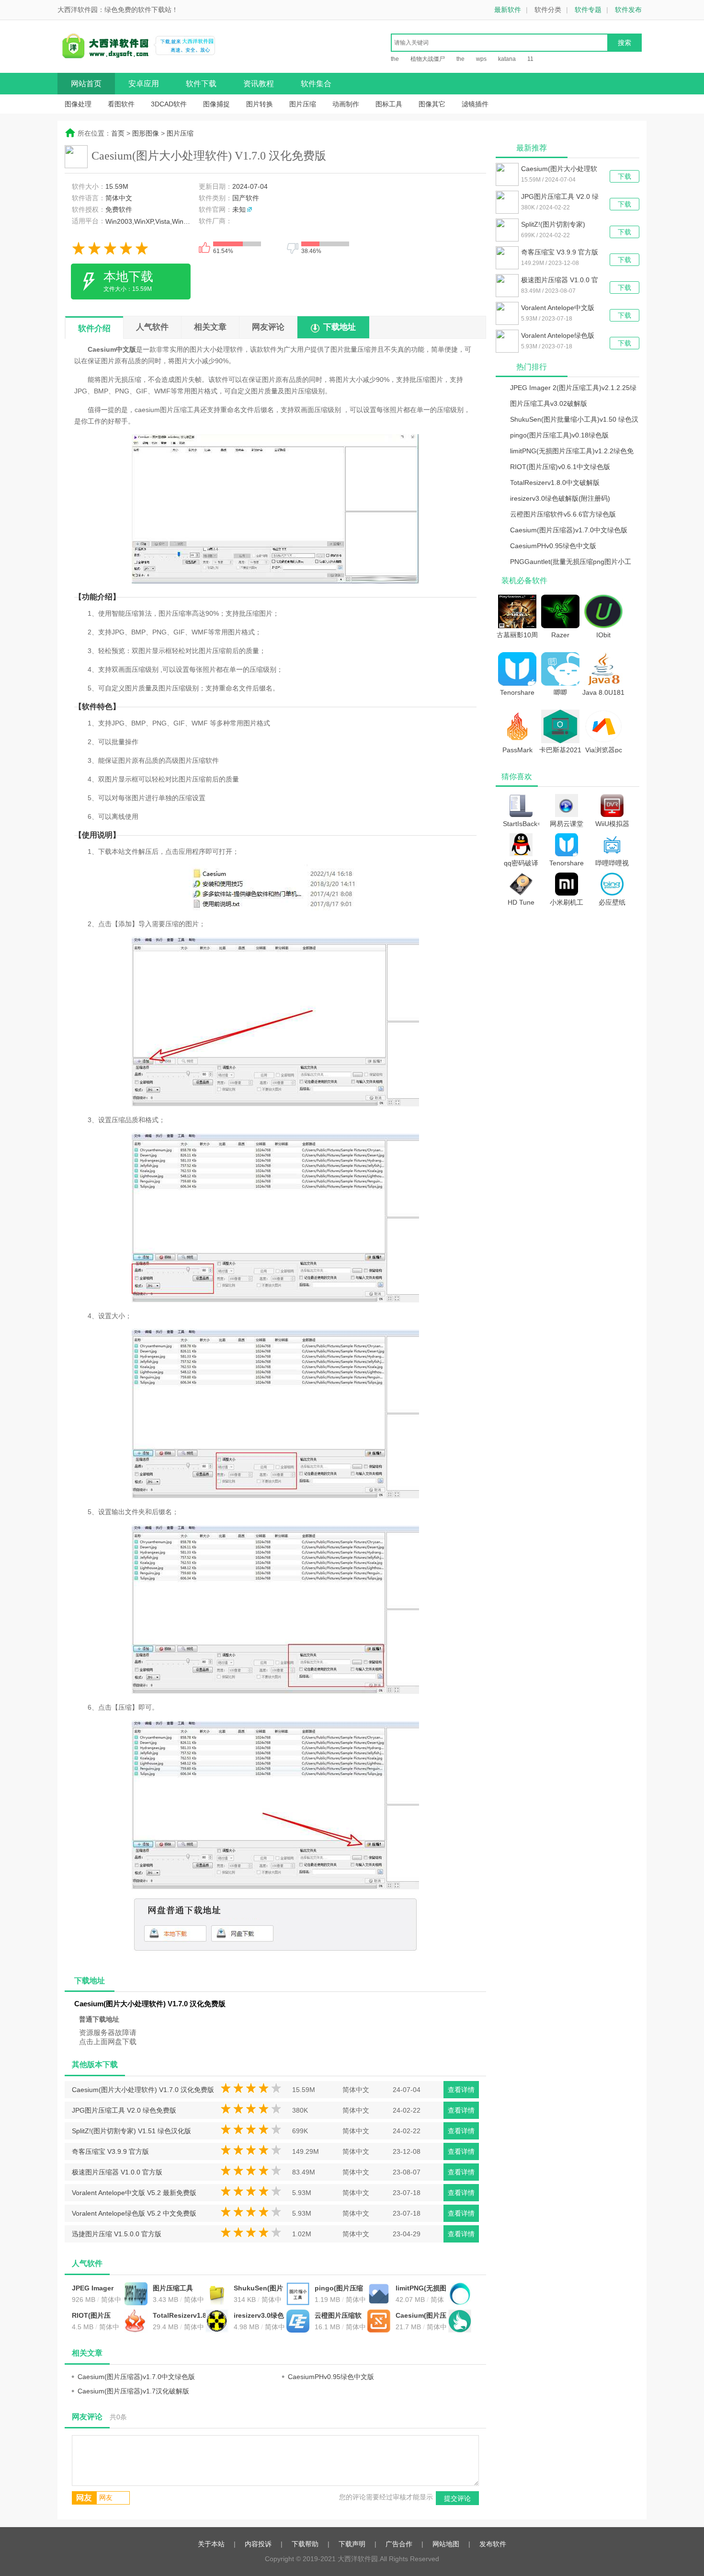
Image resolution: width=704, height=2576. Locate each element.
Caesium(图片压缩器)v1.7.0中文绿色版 (421, 2316)
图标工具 (389, 104)
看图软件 (121, 104)
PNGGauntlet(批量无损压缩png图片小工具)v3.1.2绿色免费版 (571, 563)
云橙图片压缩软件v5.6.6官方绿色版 (341, 2316)
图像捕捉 (216, 104)
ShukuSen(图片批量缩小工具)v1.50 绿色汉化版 (258, 2289)
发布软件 (493, 2544)
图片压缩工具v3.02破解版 (173, 2289)
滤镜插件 (475, 104)
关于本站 (211, 2544)
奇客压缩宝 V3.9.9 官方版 (110, 2151)
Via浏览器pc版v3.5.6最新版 (604, 749)
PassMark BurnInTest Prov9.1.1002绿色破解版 (517, 749)
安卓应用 (144, 84)
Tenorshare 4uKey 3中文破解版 (517, 692)
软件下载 (201, 84)
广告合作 (399, 2544)
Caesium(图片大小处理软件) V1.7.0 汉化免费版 (143, 2090)
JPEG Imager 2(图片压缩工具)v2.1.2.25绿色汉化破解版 (97, 2289)
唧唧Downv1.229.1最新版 (560, 692)
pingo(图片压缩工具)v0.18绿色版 (339, 2289)
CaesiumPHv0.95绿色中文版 (331, 2377)
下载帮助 (305, 2544)
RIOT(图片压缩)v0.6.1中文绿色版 (96, 2316)
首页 (118, 133)
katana (507, 59)
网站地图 (446, 2544)
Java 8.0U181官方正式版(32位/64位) (603, 692)
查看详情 (461, 2090)
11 (530, 59)
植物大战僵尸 (428, 59)
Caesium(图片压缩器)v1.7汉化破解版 (133, 2391)
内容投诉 (258, 2544)
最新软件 (508, 10)
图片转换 (260, 104)
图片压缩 (303, 104)
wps (481, 59)
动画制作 (346, 104)
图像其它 (432, 104)
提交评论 (457, 2498)
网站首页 (86, 84)
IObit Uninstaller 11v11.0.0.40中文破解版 (604, 634)
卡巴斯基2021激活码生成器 (560, 749)
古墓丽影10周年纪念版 (517, 634)
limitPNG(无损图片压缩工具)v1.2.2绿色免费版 (421, 2289)
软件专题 (588, 10)
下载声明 (352, 2544)
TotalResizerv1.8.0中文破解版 (179, 2316)
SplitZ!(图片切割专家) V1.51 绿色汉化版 (131, 2131)
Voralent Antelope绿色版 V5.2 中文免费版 (134, 2213)
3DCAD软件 (169, 104)
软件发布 (628, 10)
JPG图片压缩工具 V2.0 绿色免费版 (124, 2110)
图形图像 (146, 133)
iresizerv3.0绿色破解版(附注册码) (260, 2316)
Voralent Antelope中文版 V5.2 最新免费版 (134, 2193)
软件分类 (548, 10)
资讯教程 (259, 84)
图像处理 (78, 104)
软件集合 (316, 84)
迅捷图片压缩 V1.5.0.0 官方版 (117, 2234)
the (395, 59)
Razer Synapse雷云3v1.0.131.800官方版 (560, 634)
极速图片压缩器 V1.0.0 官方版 (117, 2172)
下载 (625, 176)
